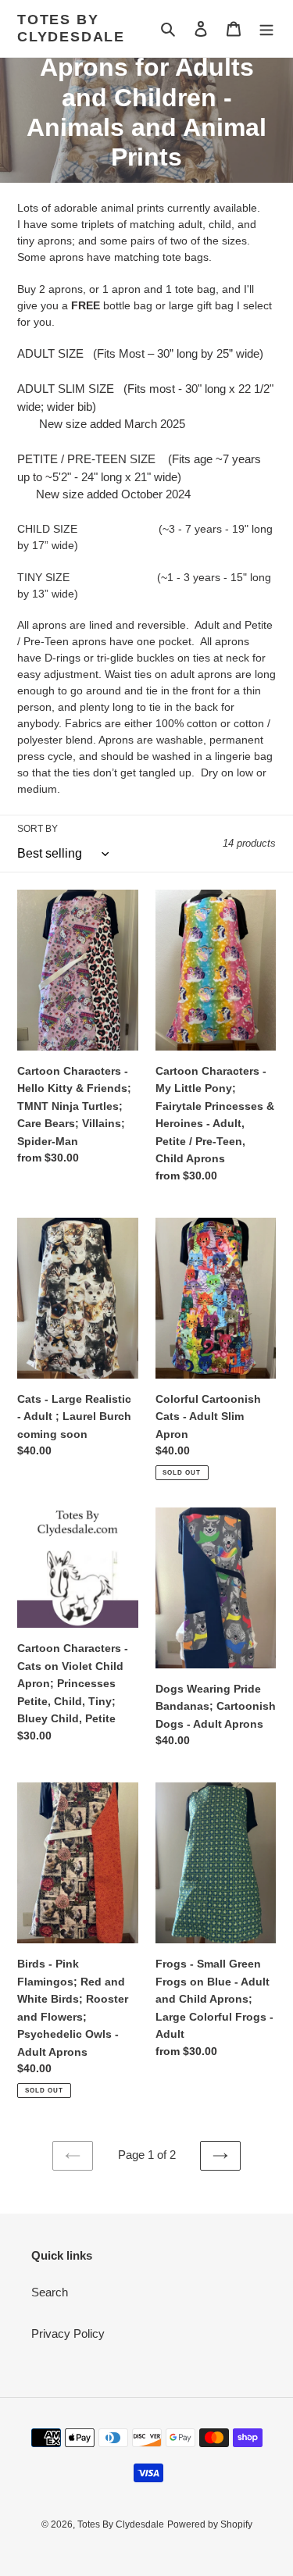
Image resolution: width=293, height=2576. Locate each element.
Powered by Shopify (210, 2524)
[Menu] (266, 29)
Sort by (38, 829)
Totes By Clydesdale (71, 28)
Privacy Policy (68, 2333)
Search (50, 2292)
